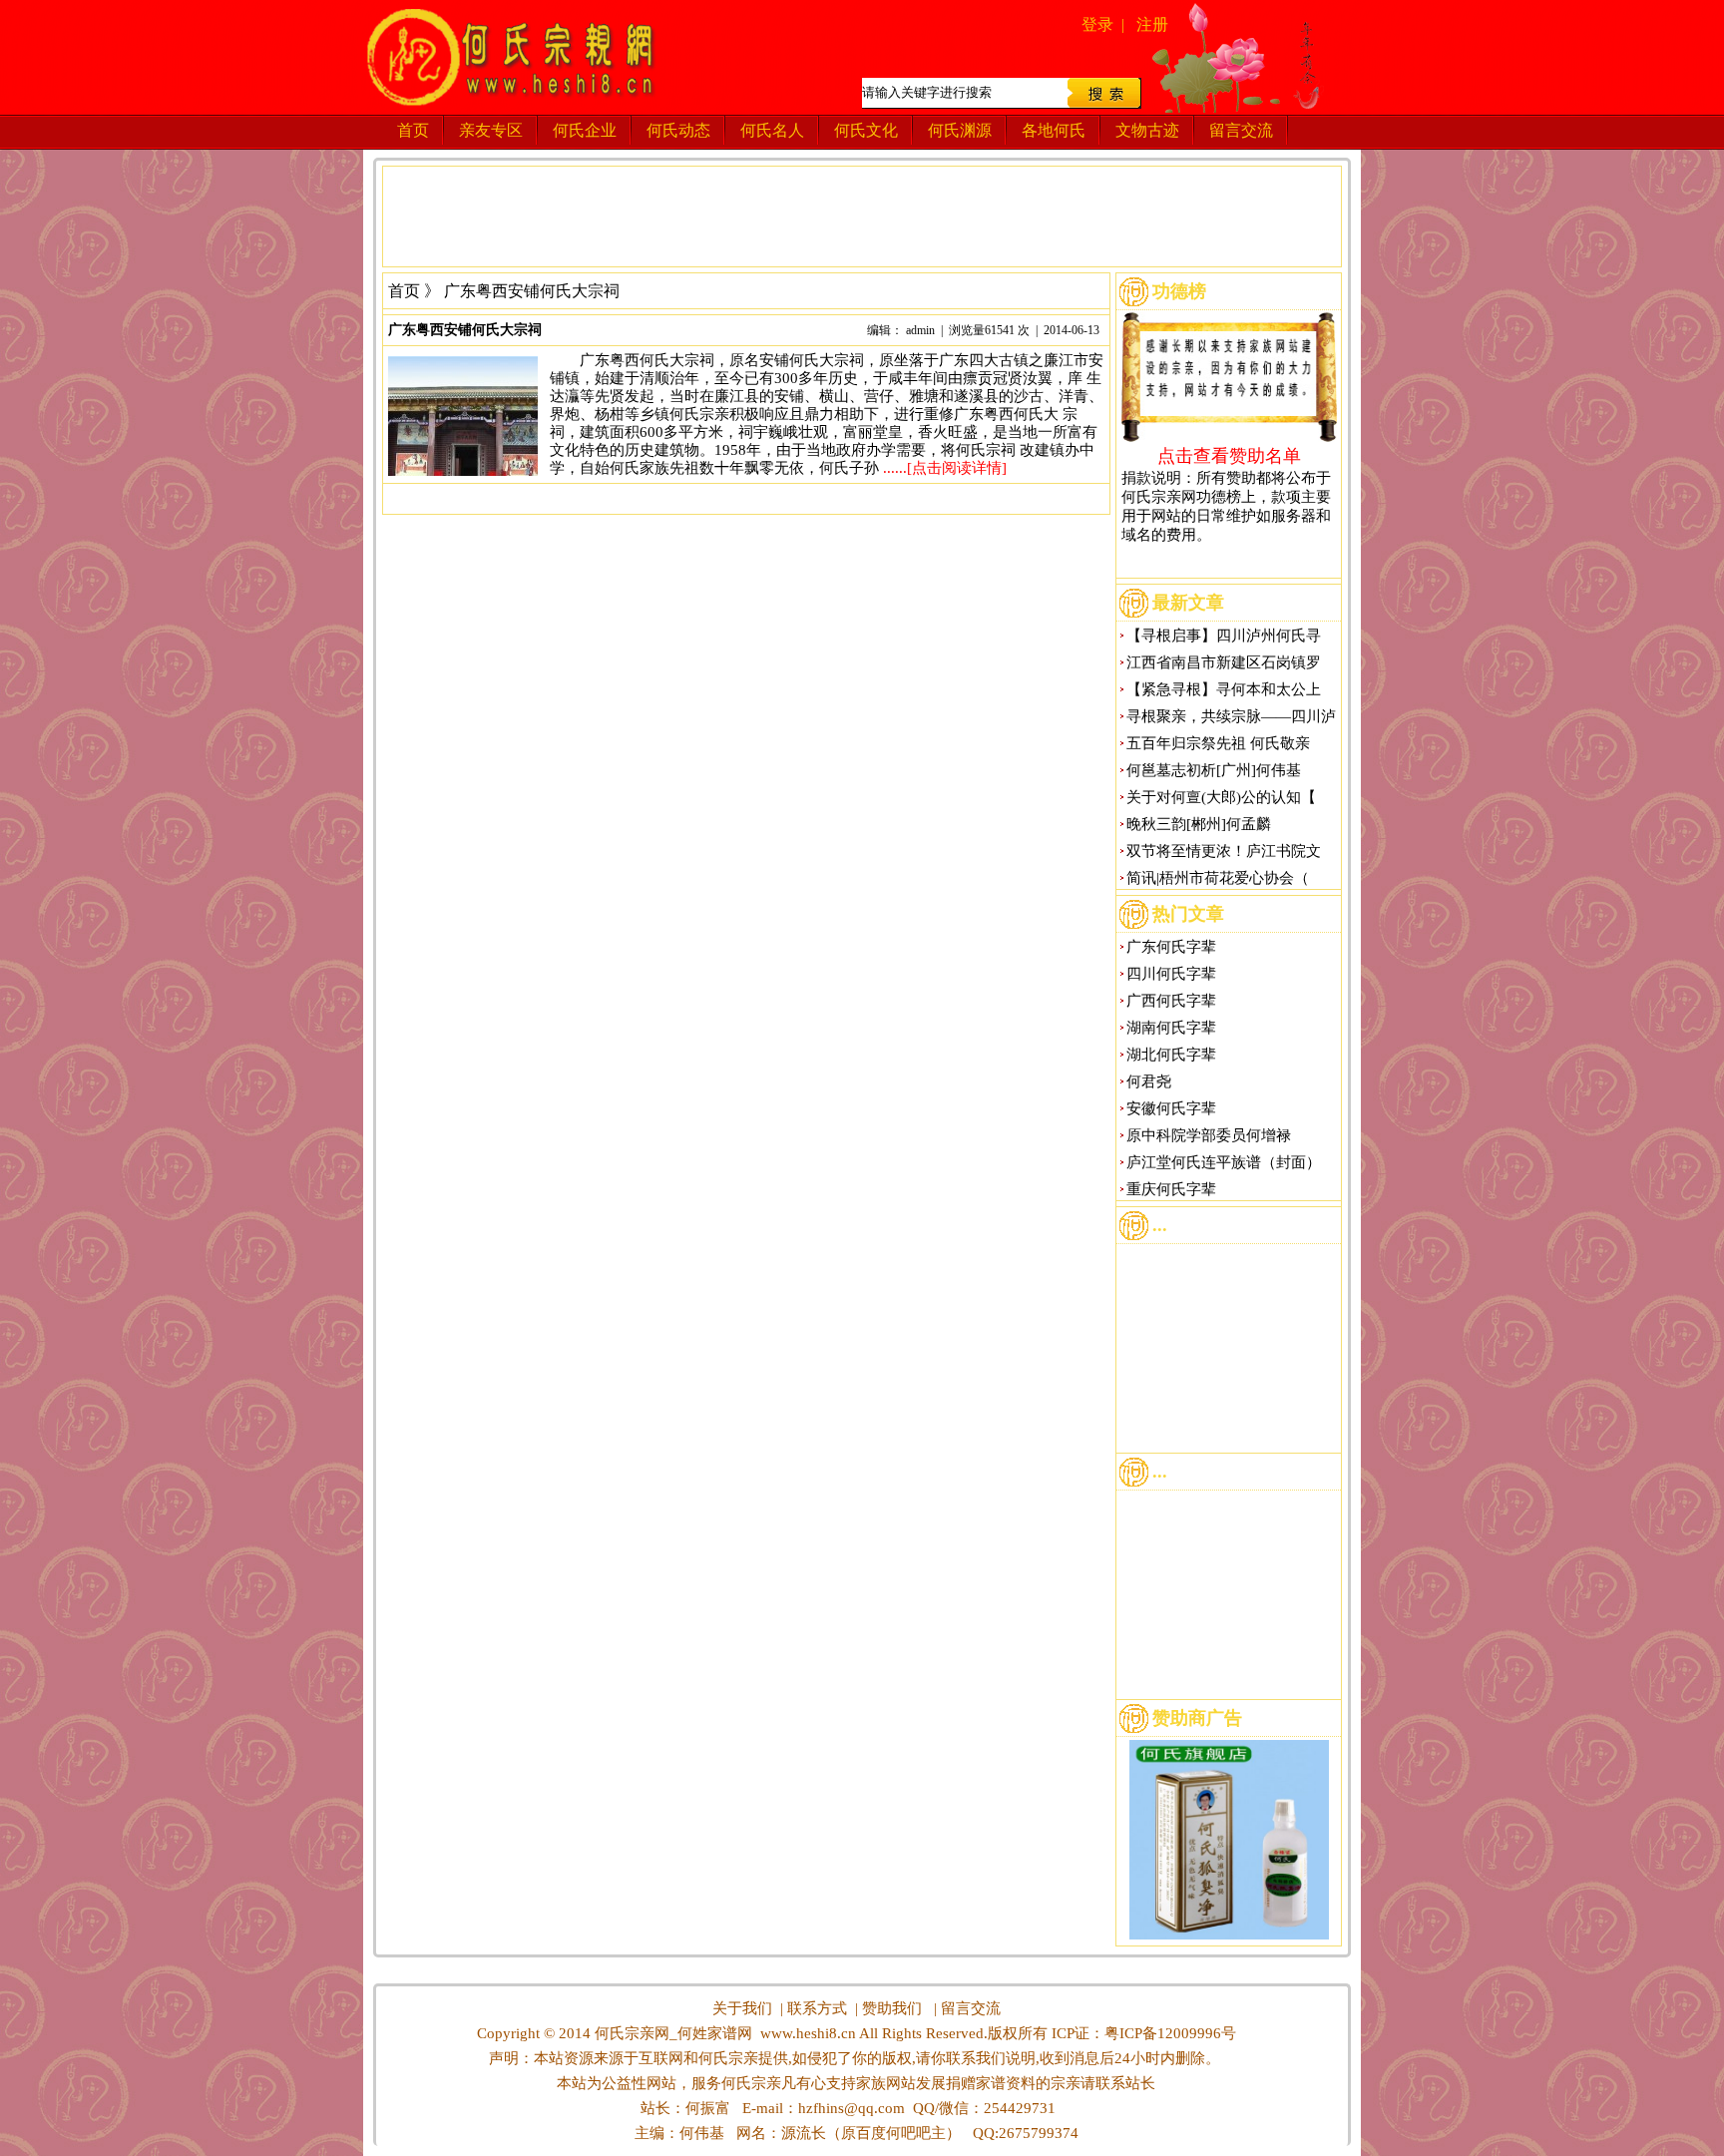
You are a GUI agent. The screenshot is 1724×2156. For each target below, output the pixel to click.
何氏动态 (678, 130)
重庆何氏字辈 (1171, 1189)
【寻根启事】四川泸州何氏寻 (1224, 636)
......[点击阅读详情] (945, 468)
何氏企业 (585, 130)
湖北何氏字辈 (1171, 1055)
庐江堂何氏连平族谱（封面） (1224, 1162)
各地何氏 (1054, 130)
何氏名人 (772, 130)
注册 (1152, 24)
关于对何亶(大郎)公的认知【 (1221, 797)
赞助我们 (892, 2008)
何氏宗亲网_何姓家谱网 (671, 2033)
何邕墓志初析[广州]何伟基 (1214, 770)
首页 (413, 130)
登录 (1097, 24)
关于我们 (742, 2008)
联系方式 (817, 2008)
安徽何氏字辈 (1171, 1108)
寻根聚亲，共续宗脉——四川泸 (1231, 716)
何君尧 (1149, 1081)
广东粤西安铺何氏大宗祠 (465, 330)
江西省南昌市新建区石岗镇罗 (1224, 662)
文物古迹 (1147, 130)
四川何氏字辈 (1171, 974)
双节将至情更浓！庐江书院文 (1224, 851)
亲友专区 (491, 130)
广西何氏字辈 (1171, 1001)
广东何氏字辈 (1171, 947)
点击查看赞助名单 (1229, 455)
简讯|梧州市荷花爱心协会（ (1218, 878)
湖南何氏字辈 (1171, 1028)
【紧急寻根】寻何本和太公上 (1224, 689)
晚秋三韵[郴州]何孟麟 (1199, 824)
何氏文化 (866, 130)
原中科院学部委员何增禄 (1209, 1135)
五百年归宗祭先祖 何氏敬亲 (1218, 743)
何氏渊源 (960, 130)
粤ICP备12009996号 (1170, 2033)
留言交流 (1241, 130)
